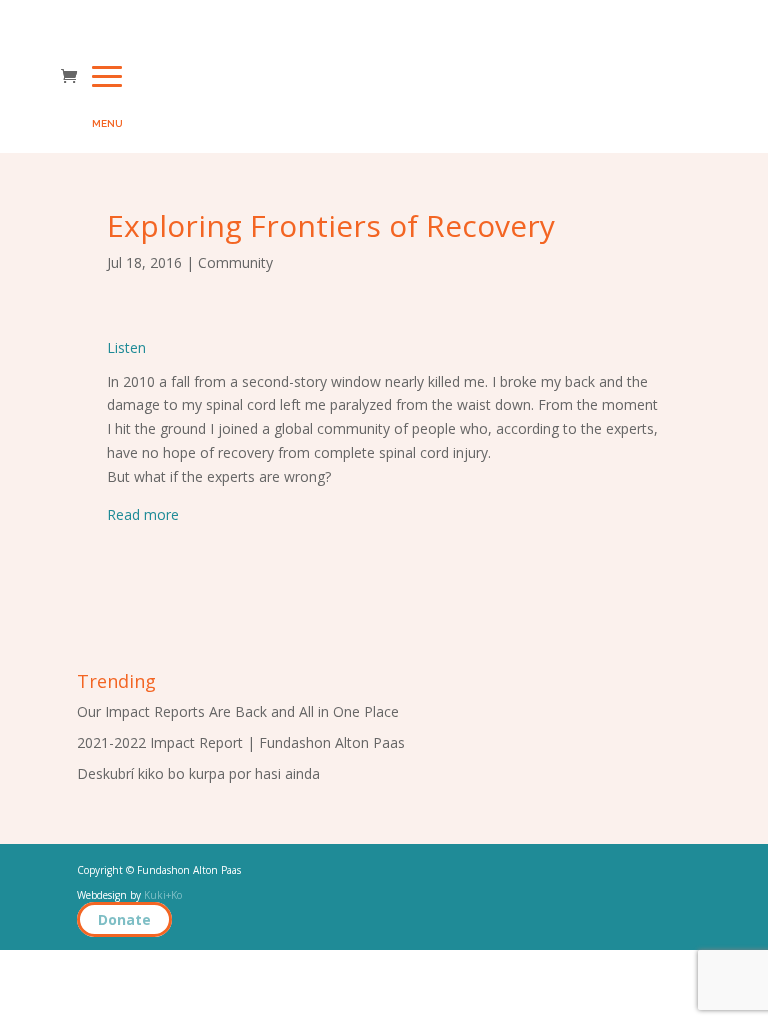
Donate (124, 919)
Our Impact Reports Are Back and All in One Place (238, 711)
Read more (143, 514)
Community (235, 262)
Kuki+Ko (163, 895)
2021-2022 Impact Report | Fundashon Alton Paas (241, 742)
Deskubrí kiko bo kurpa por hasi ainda (198, 773)
